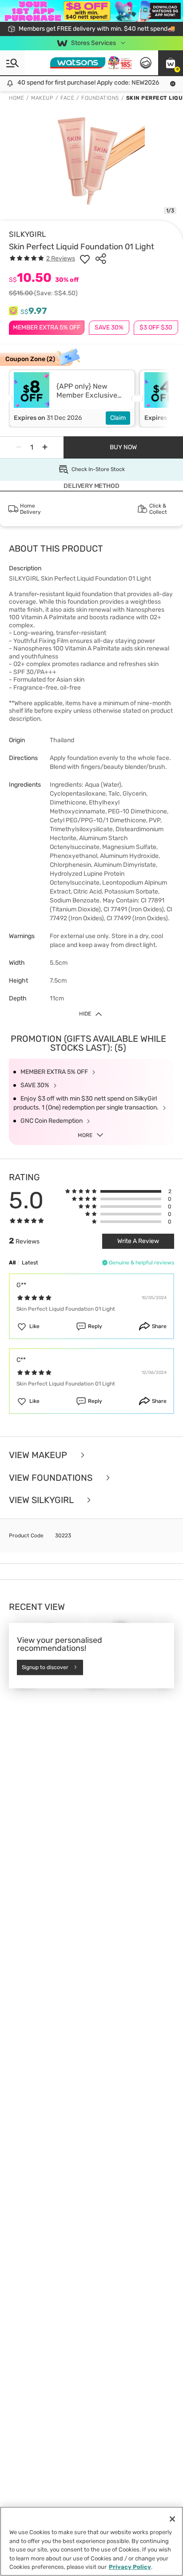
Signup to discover (45, 1667)
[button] (171, 63)
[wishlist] (85, 259)
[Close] (172, 2519)
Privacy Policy (130, 2567)
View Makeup (39, 1455)
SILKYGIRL (28, 234)
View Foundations (52, 1478)
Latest (30, 1263)
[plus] (45, 447)
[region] (91, 2541)
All (12, 1263)
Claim (118, 418)
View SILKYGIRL (42, 1500)
